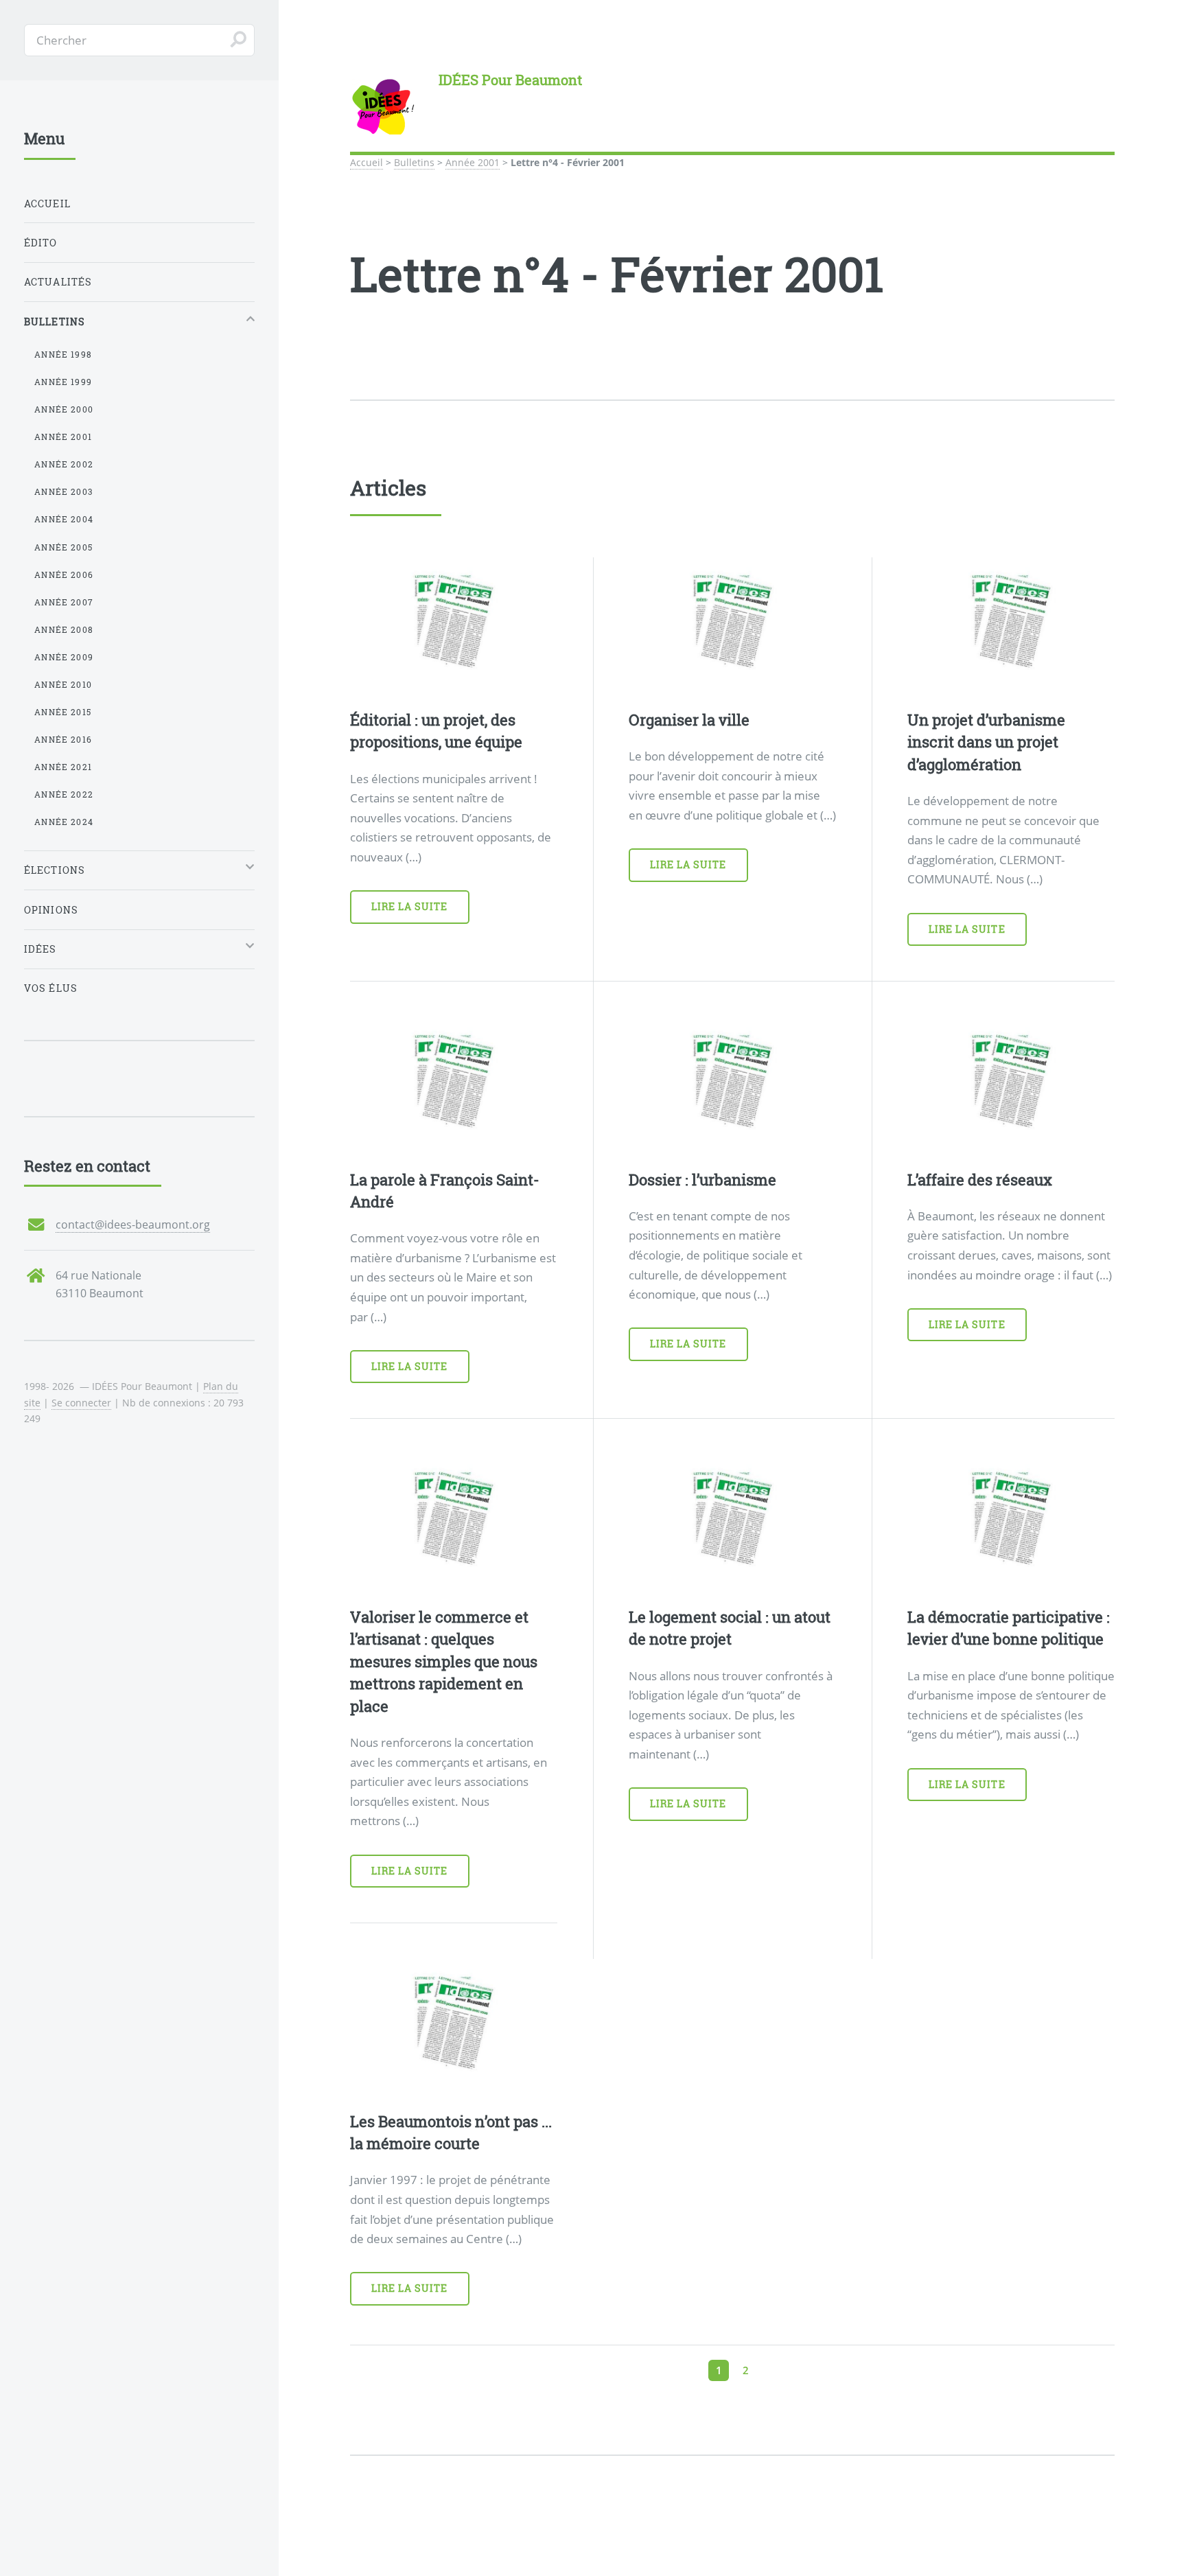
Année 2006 (64, 575)
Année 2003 (63, 491)
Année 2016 (63, 739)
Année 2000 (64, 409)
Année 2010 (63, 684)
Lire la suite (410, 906)
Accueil (367, 162)
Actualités (58, 282)
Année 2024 (64, 822)
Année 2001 (473, 162)
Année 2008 (64, 629)
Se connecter (81, 1403)
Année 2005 (63, 547)
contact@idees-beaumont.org (133, 1225)
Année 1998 (63, 354)
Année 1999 (63, 382)
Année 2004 (64, 519)
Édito (41, 243)
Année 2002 (64, 464)
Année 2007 (64, 602)
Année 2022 (64, 794)
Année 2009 (64, 657)
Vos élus (51, 988)
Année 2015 (63, 712)
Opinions (51, 910)
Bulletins (414, 162)
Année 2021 (63, 767)
